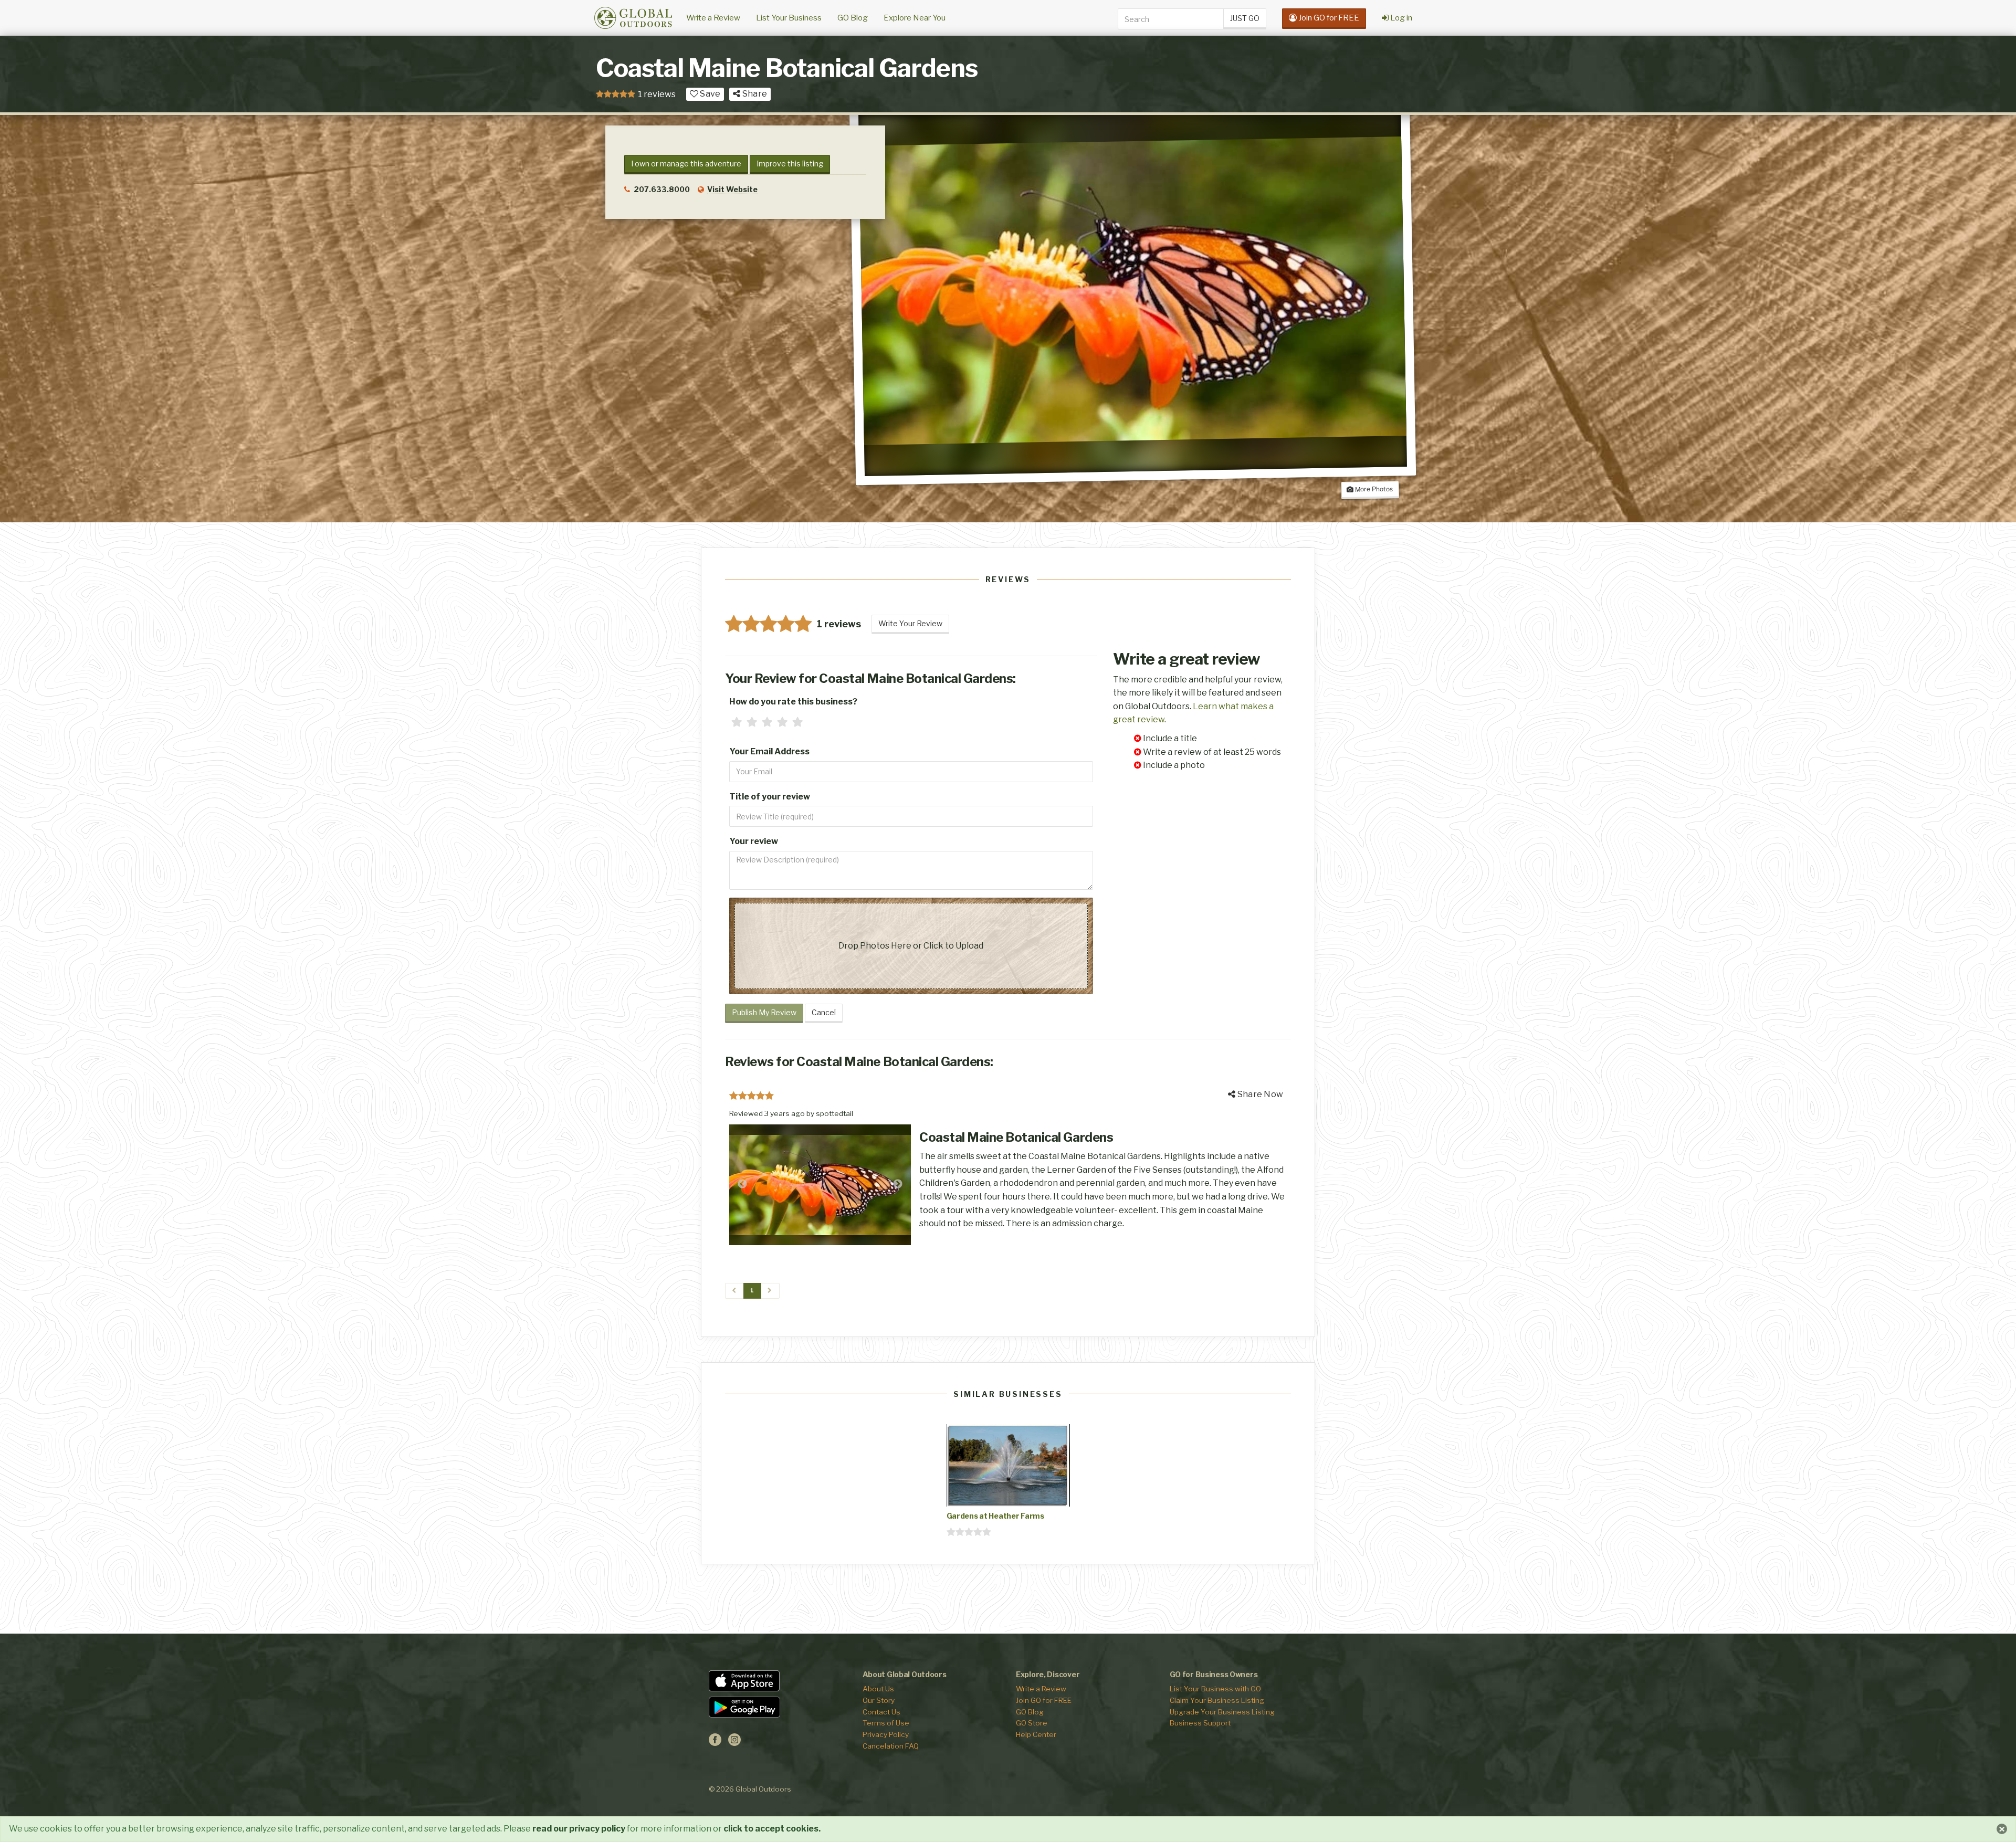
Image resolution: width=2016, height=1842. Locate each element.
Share (754, 94)
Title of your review (770, 797)
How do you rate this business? (793, 702)
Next (898, 1184)
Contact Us (881, 1712)
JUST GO (1245, 18)
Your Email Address (769, 751)
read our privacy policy (579, 1829)
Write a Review (713, 18)
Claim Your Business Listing (1217, 1700)
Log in (1400, 18)
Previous (742, 1184)
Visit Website (732, 189)
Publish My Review (764, 1012)
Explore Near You (915, 18)
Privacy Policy (886, 1734)
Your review (754, 841)
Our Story (879, 1700)
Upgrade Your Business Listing (1222, 1712)
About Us (878, 1689)
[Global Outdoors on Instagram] (734, 1743)
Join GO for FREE (1044, 1700)
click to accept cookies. (772, 1829)
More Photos (1373, 489)
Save (709, 94)
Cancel (824, 1012)
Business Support (1200, 1723)
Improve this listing (790, 164)
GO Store (1032, 1723)
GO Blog (853, 18)
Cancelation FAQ (891, 1746)
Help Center (1036, 1734)
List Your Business (789, 18)
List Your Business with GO (1215, 1689)
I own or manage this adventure (686, 164)
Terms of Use (886, 1723)
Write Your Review (910, 623)
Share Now (1259, 1094)
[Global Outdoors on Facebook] (715, 1743)
